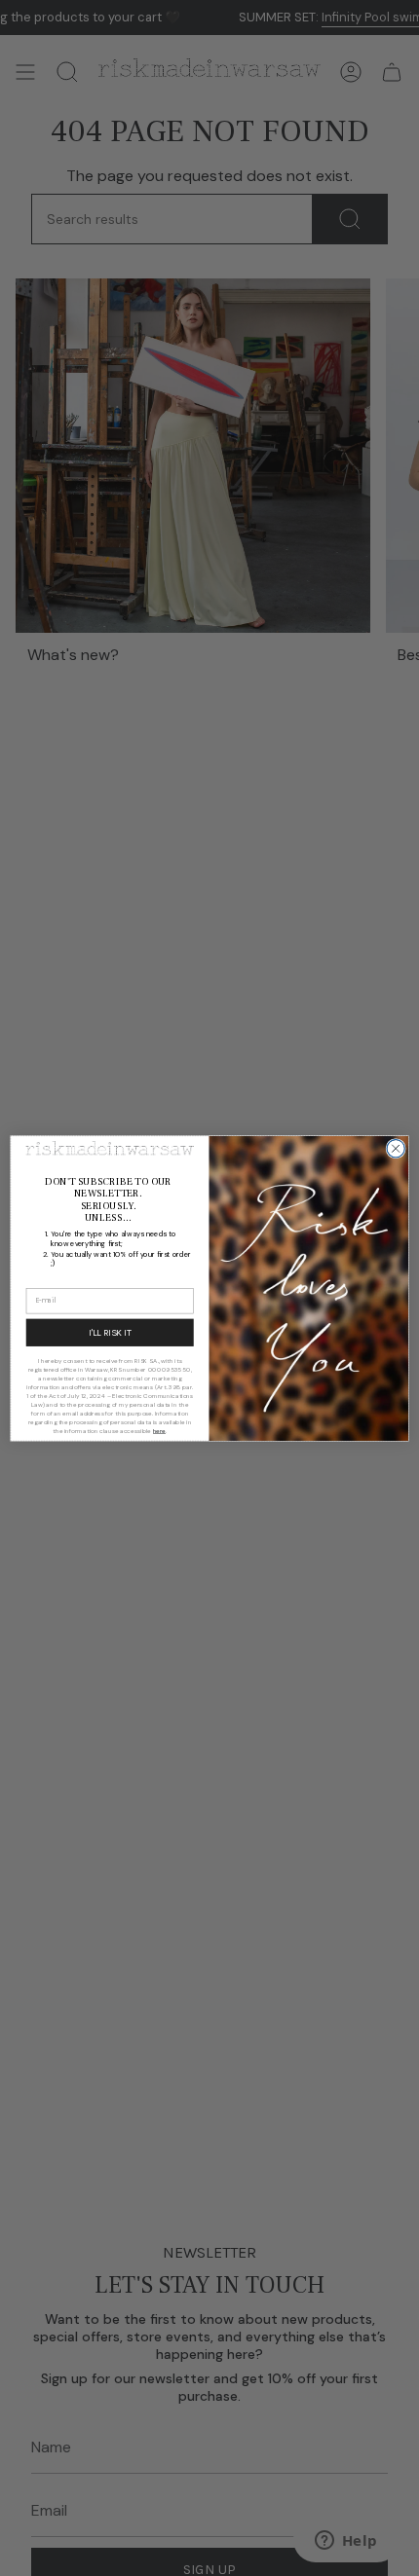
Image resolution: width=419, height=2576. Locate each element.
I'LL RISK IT (110, 1333)
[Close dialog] (396, 1148)
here (160, 1430)
